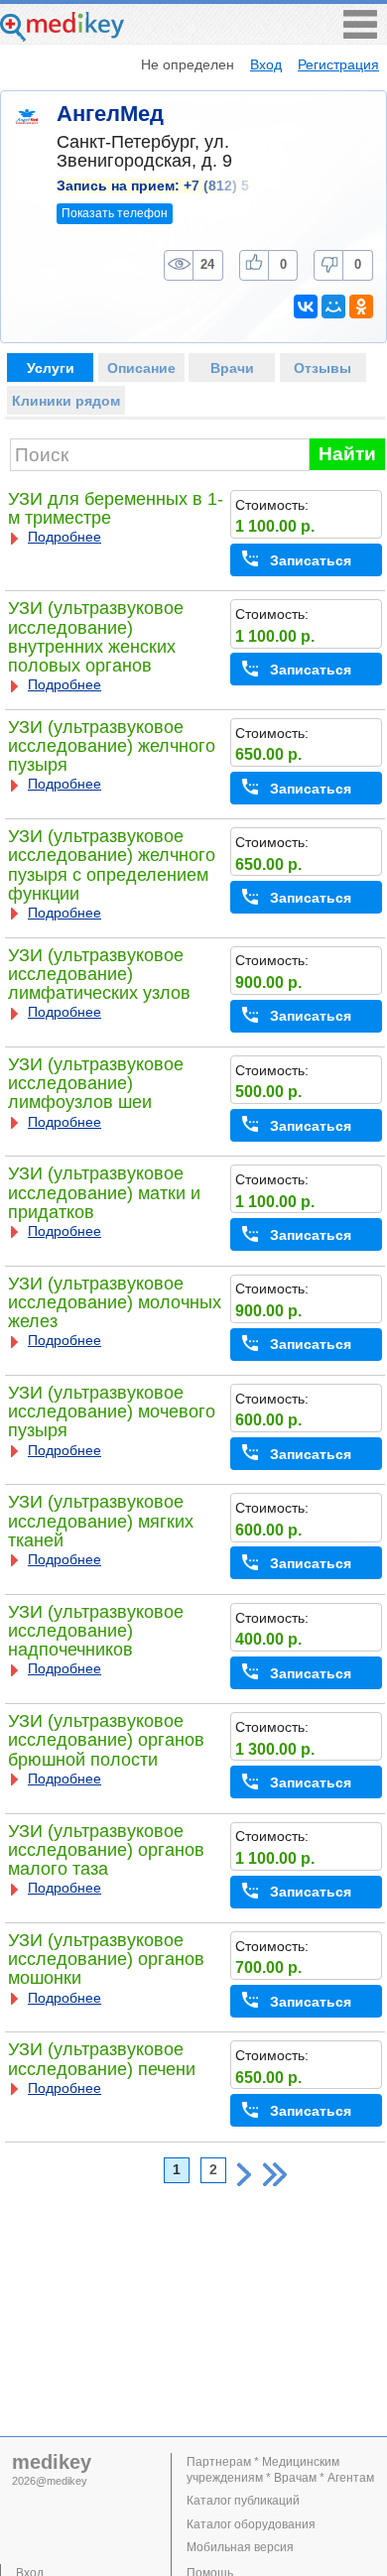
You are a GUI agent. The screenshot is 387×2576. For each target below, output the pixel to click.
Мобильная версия (240, 2547)
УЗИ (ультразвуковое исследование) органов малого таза (106, 1850)
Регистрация (338, 64)
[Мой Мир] (333, 307)
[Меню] (360, 33)
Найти (347, 454)
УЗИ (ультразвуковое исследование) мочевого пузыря (112, 1411)
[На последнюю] (275, 2174)
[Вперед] (244, 2174)
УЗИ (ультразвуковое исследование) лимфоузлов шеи (96, 1083)
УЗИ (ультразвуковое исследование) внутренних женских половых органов (96, 637)
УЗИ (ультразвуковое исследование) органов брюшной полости (106, 1740)
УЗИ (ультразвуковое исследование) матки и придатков (104, 1192)
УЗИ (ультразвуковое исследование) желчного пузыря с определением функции (112, 865)
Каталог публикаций (243, 2501)
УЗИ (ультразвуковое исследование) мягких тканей (101, 1521)
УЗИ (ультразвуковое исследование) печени (102, 2059)
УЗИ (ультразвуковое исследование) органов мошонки (106, 1959)
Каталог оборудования (251, 2524)
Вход (266, 64)
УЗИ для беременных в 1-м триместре (116, 508)
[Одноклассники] (361, 307)
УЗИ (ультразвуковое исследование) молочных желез (115, 1302)
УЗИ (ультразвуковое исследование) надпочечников (96, 1631)
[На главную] (62, 36)
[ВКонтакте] (306, 307)
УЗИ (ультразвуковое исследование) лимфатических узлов (99, 974)
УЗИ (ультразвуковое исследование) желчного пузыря (112, 746)
